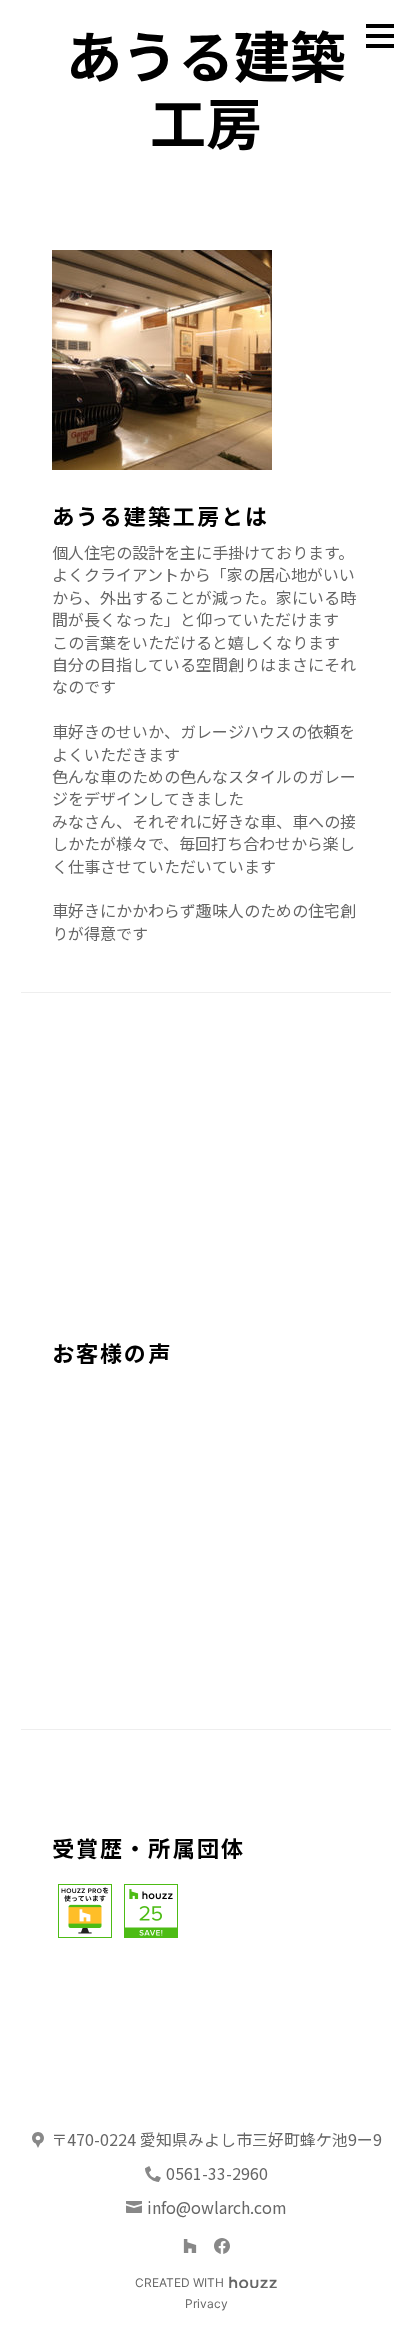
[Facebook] (222, 2246)
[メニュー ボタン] (380, 36)
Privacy (206, 2303)
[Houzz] (190, 2246)
